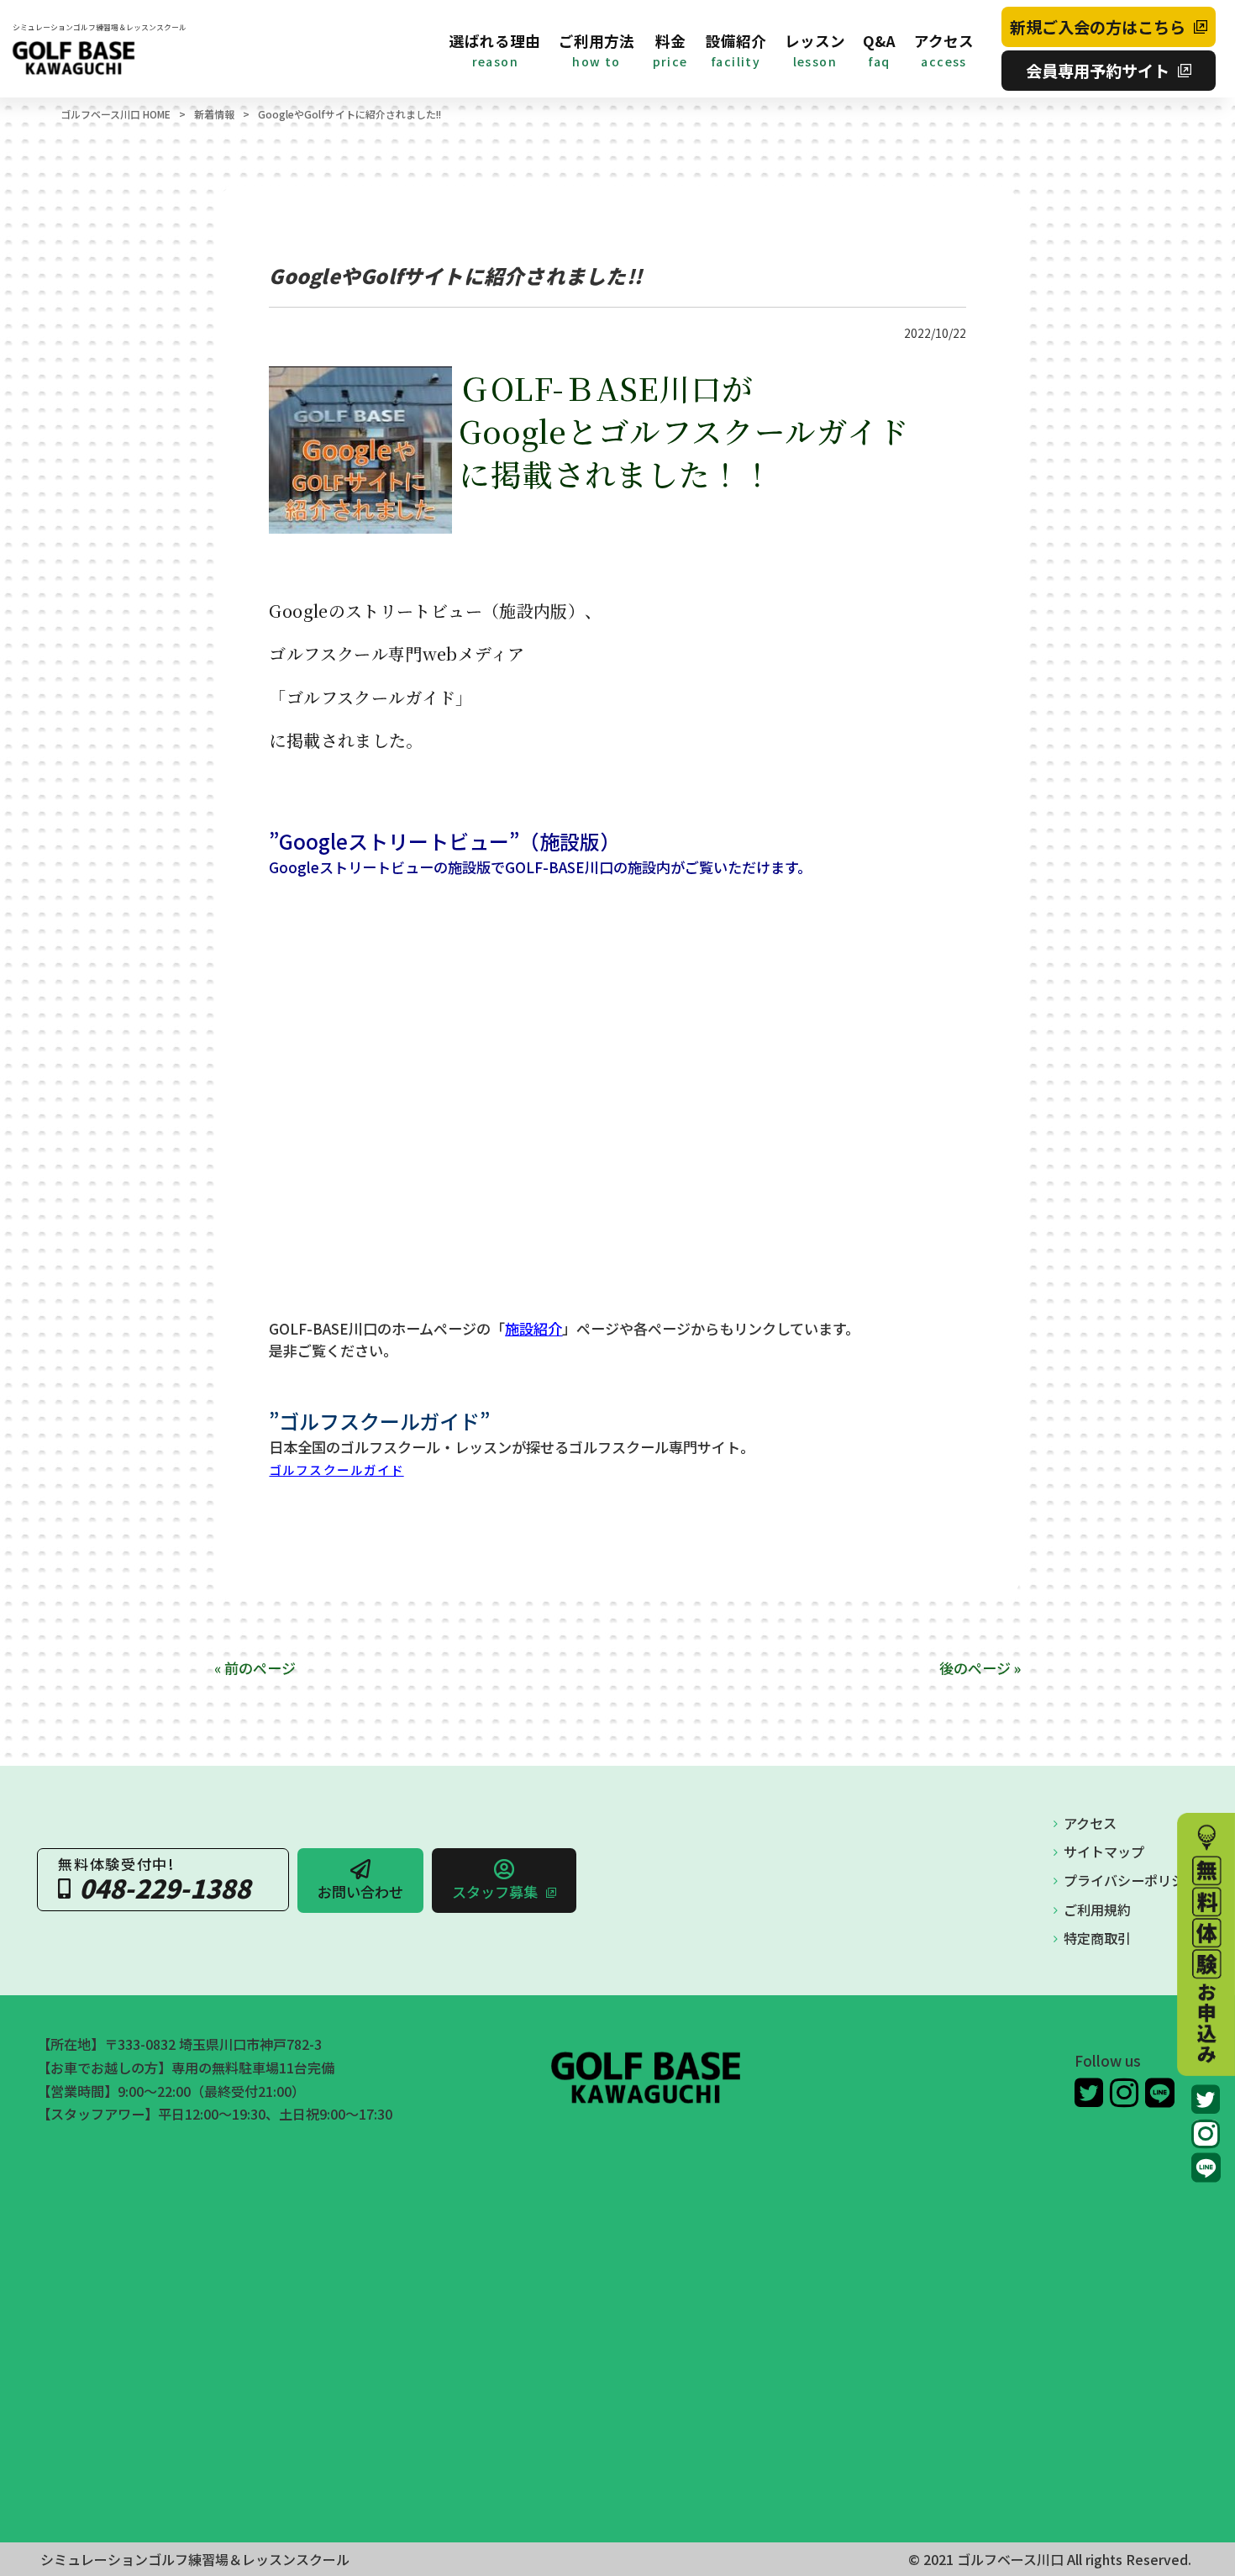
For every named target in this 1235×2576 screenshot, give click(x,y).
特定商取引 (1097, 1938)
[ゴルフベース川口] (100, 58)
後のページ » (980, 1668)
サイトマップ (1104, 1852)
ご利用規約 (1097, 1910)
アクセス (1090, 1823)
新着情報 (214, 114)
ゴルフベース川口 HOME (116, 114)
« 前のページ (255, 1668)
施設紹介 (533, 1328)
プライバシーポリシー (1131, 1880)
